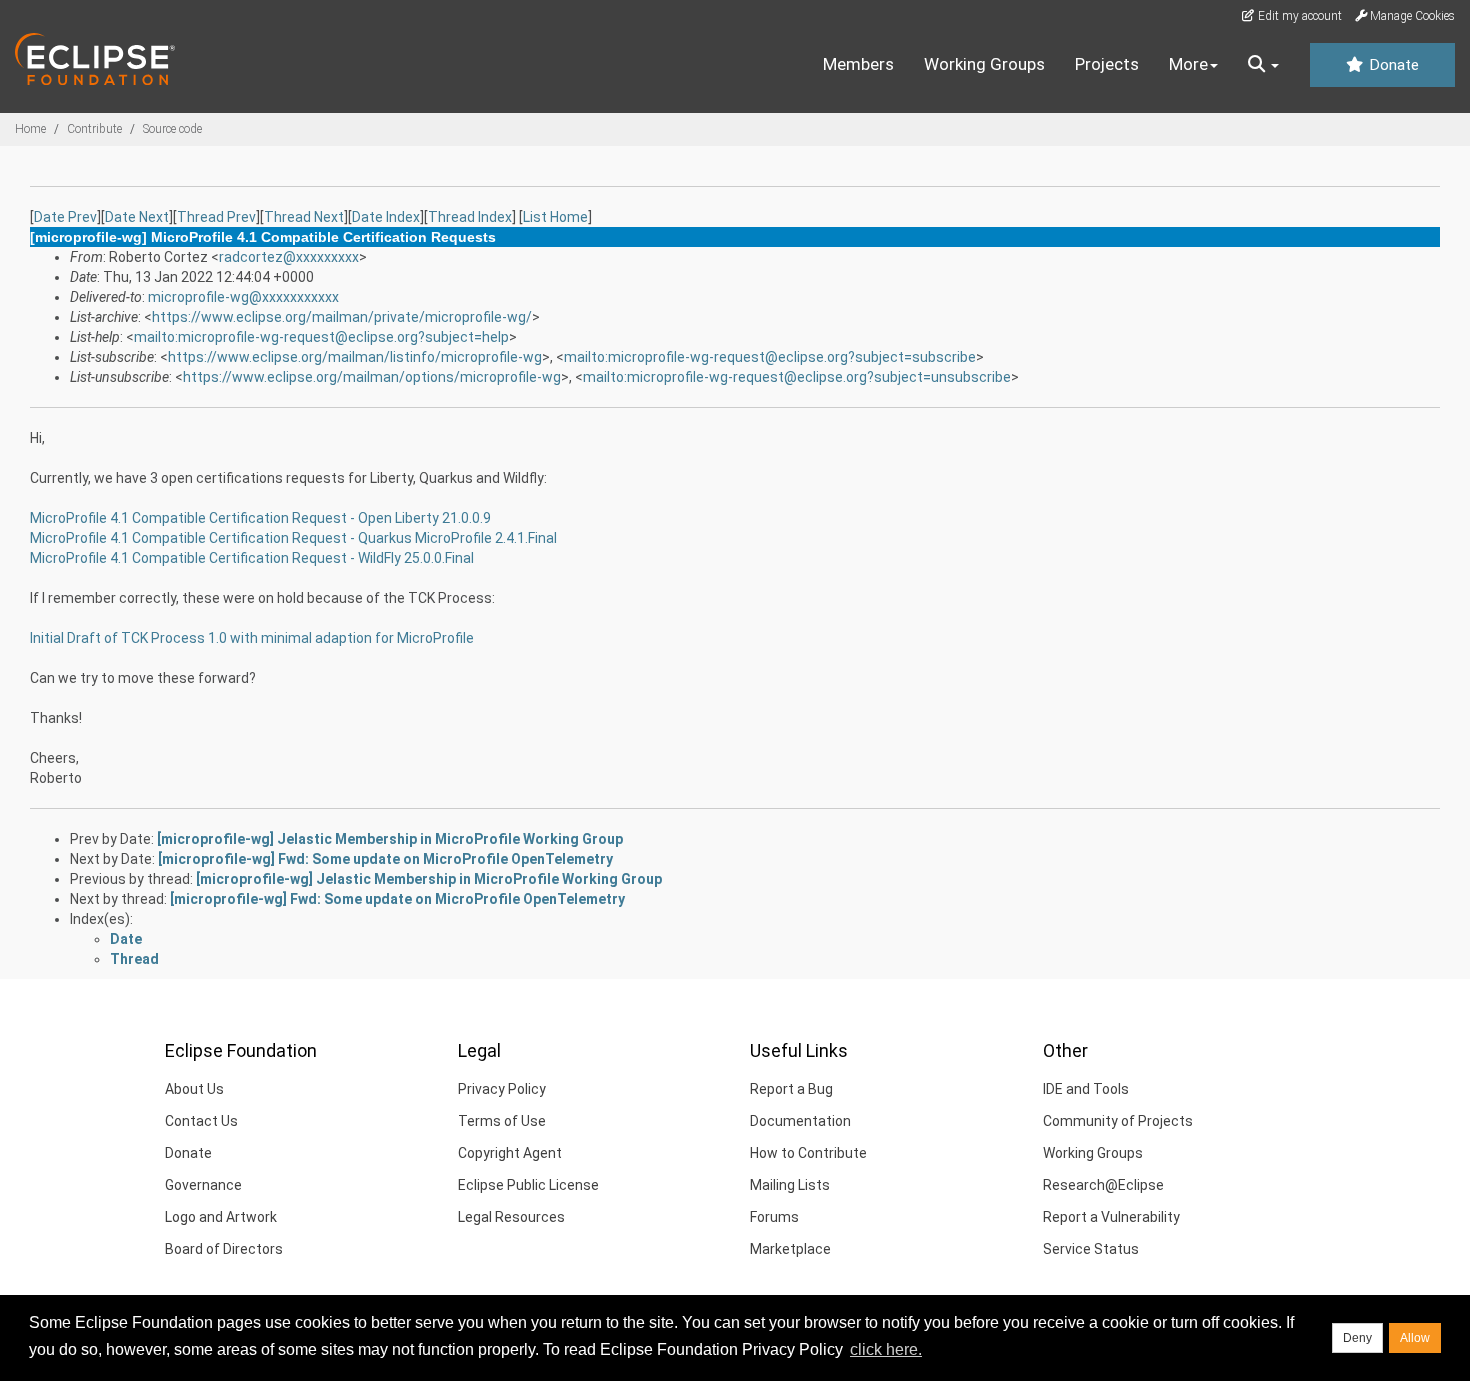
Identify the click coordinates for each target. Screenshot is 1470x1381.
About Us (194, 1089)
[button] (1263, 65)
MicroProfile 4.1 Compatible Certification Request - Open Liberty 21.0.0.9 (260, 518)
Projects (1107, 64)
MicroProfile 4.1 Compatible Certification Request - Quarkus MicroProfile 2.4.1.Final (293, 538)
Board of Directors (224, 1249)
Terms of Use (502, 1121)
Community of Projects (1118, 1121)
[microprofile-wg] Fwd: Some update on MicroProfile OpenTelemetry (385, 859)
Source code (172, 129)
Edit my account (1298, 16)
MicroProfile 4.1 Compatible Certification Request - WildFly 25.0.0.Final (252, 558)
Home (30, 129)
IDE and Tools (1086, 1089)
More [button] (1188, 64)
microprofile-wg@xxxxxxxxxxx (243, 297)
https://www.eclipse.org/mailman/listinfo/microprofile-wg (355, 357)
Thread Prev (216, 217)
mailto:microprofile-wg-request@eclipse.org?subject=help (321, 337)
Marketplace (790, 1249)
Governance (203, 1185)
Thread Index (470, 217)
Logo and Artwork (221, 1217)
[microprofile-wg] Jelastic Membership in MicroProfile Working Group (390, 839)
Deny (1357, 1338)
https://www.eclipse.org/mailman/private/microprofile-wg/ (342, 317)
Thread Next (304, 217)
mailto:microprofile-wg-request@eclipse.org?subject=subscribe (770, 357)
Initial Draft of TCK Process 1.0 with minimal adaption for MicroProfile (252, 638)
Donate (1392, 65)
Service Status (1091, 1249)
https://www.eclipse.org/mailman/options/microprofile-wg (372, 377)
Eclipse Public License (528, 1185)
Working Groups (984, 64)
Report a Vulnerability (1111, 1217)
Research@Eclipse (1103, 1185)
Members (858, 64)
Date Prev (65, 217)
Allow (1415, 1338)
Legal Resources (511, 1217)
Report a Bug (791, 1089)
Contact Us (201, 1121)
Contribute (94, 129)
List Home (555, 217)
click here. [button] (886, 1349)
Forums (774, 1217)
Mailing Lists (790, 1185)
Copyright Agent (510, 1153)
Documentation (800, 1121)
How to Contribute (808, 1153)
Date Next (137, 217)
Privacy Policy (502, 1089)
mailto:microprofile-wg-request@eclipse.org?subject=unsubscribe (797, 377)
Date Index (386, 217)
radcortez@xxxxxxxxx (289, 257)
